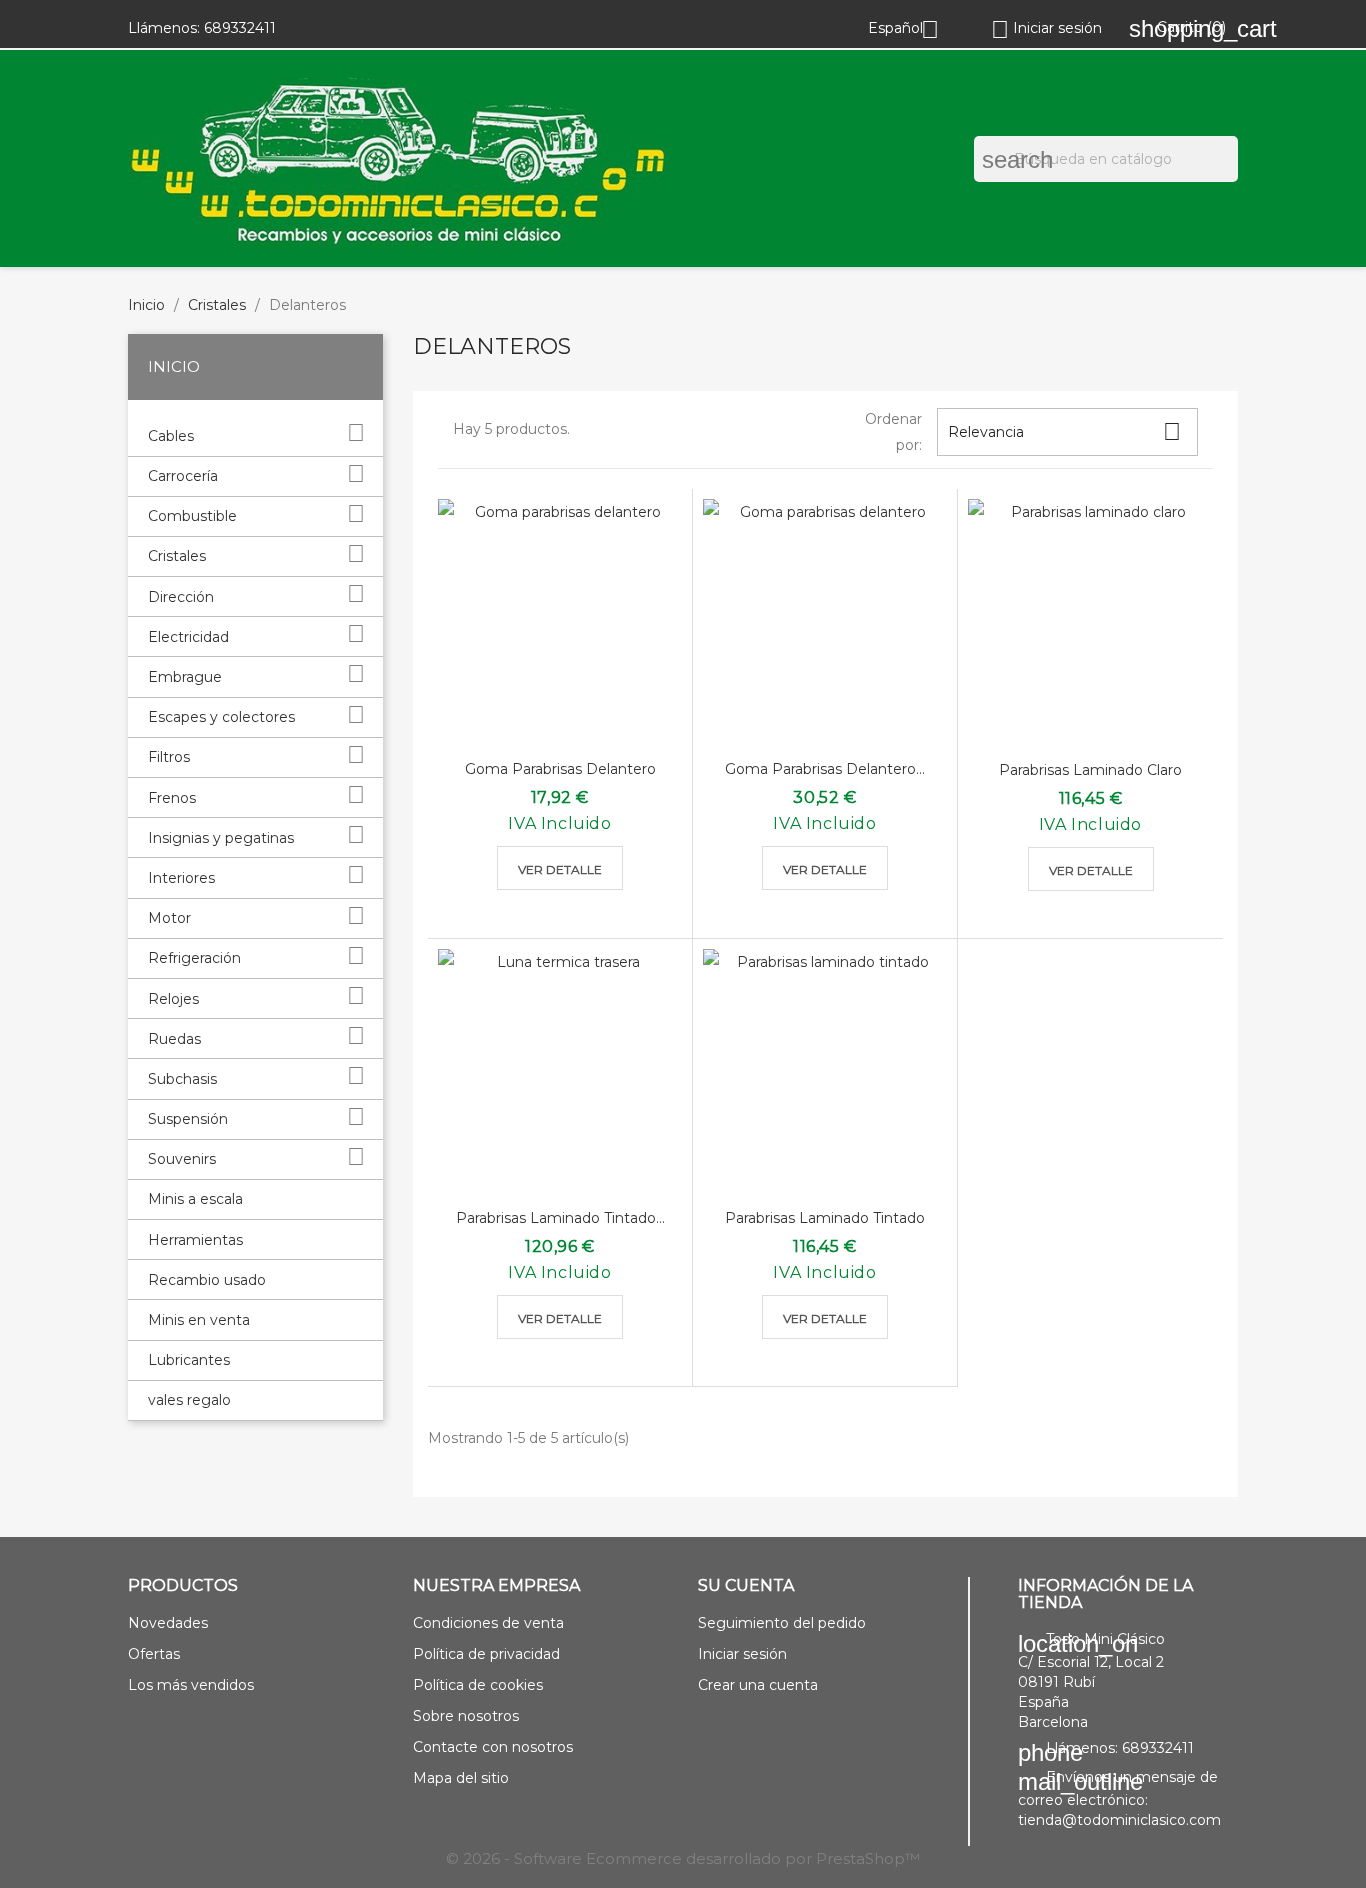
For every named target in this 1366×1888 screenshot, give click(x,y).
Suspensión (188, 1119)
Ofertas (154, 1654)
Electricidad (188, 637)
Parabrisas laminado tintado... (560, 1218)
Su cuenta (746, 1585)
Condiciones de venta (488, 1623)
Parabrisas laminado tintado (825, 1218)
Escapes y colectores (221, 717)
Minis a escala (195, 1199)
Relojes (173, 999)
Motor (169, 918)
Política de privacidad (486, 1654)
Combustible (192, 516)
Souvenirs (182, 1159)
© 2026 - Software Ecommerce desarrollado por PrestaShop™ (683, 1858)
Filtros (169, 757)
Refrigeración (194, 958)
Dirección (181, 597)
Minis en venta (199, 1320)
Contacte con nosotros (493, 1747)
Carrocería (183, 476)
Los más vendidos (191, 1685)
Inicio (174, 366)
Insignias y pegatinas (221, 838)
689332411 (240, 28)
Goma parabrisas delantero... (825, 769)
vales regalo (189, 1400)
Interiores (181, 878)
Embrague (185, 677)
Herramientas (195, 1240)
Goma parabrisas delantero (560, 769)
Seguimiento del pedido (782, 1623)
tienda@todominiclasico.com (1119, 1820)
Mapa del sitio (461, 1778)
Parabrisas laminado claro (1090, 770)
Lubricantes (189, 1360)
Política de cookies (478, 1685)
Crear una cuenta (758, 1685)
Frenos (172, 798)
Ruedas (174, 1039)
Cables (171, 436)
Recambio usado (207, 1280)
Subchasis (182, 1079)
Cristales (177, 556)
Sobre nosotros (466, 1716)
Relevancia (1064, 431)
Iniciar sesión (742, 1654)
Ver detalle (560, 869)
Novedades (168, 1623)
